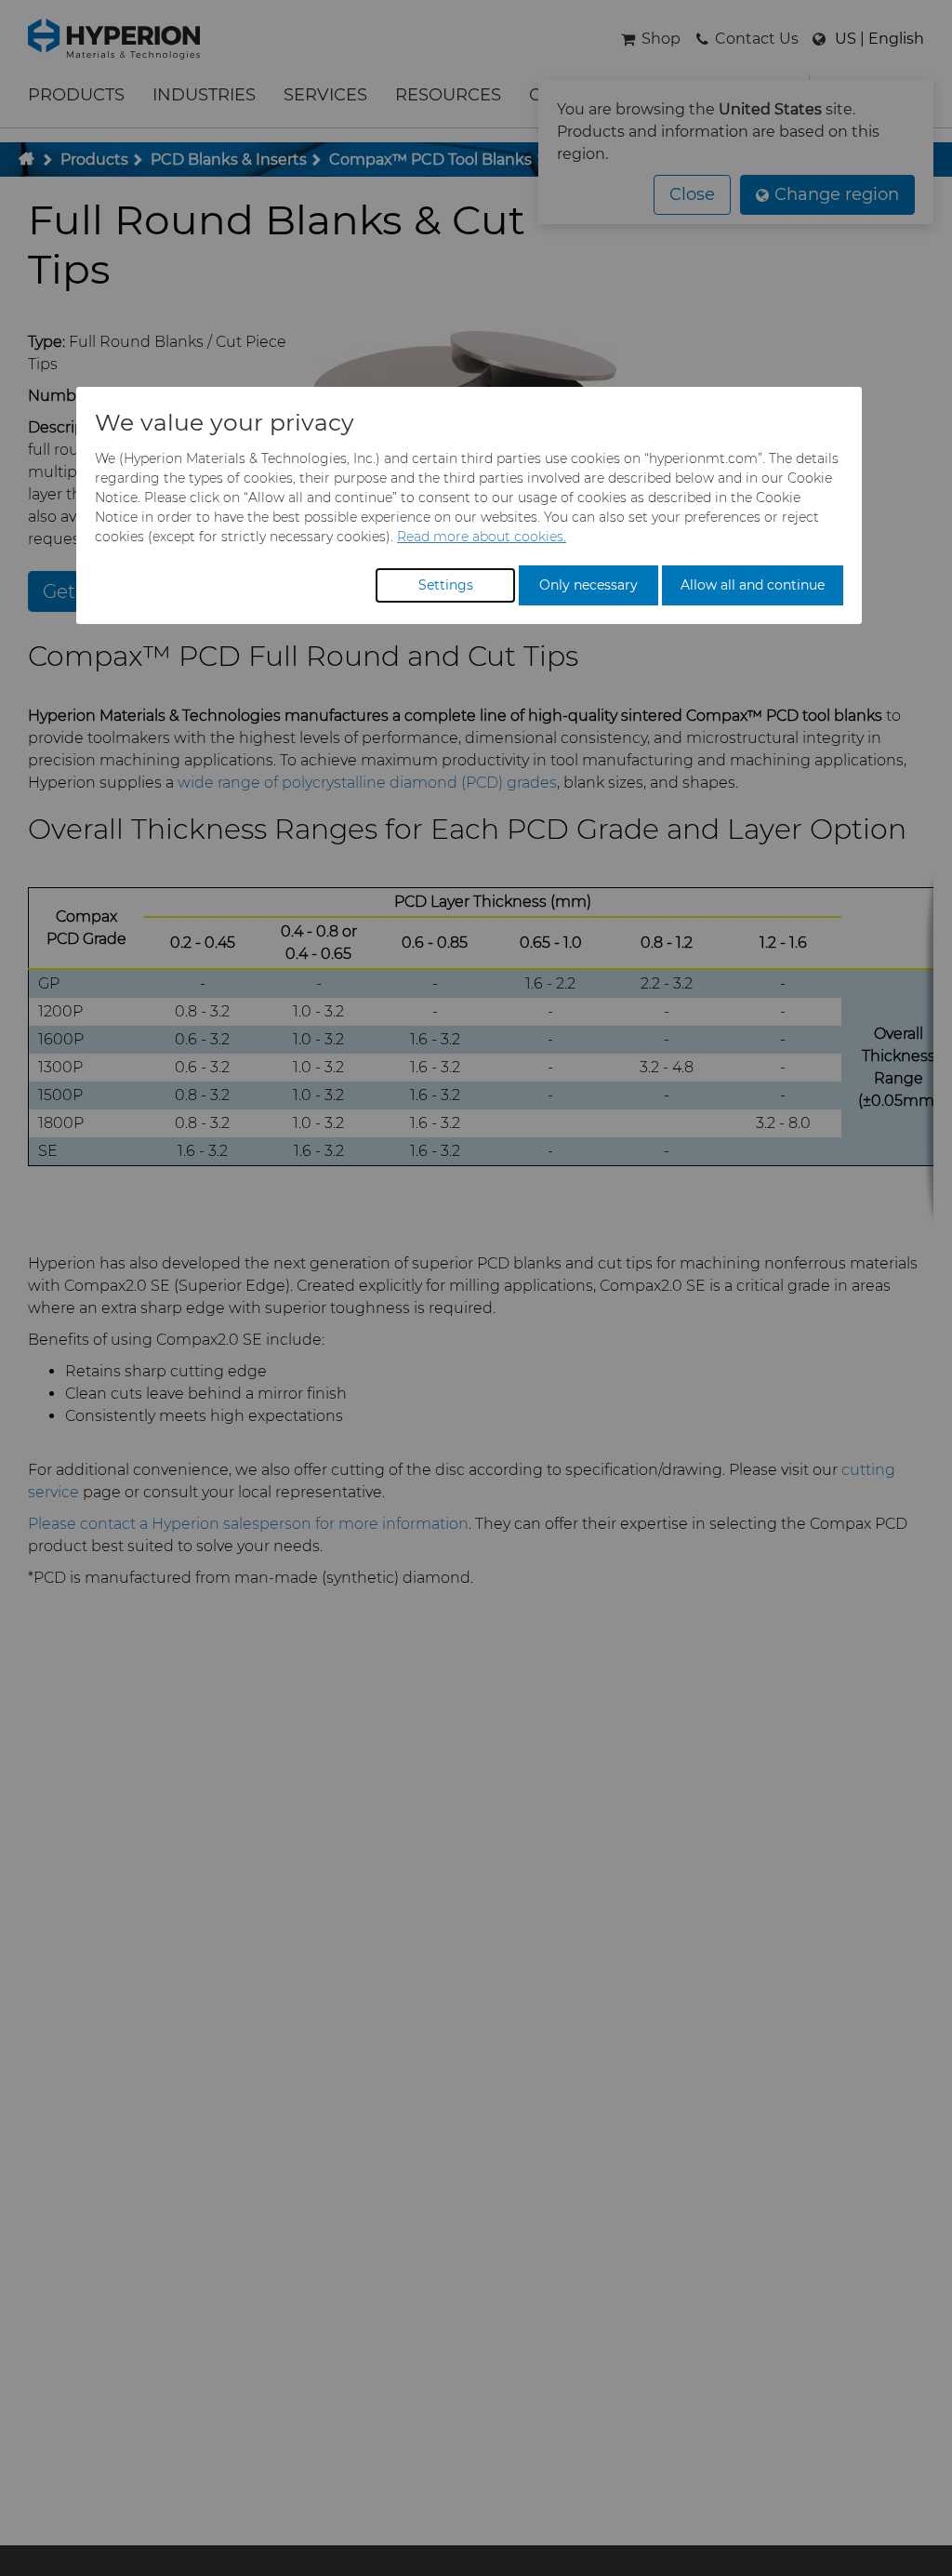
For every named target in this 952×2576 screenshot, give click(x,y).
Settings (446, 585)
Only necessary (588, 585)
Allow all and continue (753, 585)
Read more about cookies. (482, 537)
